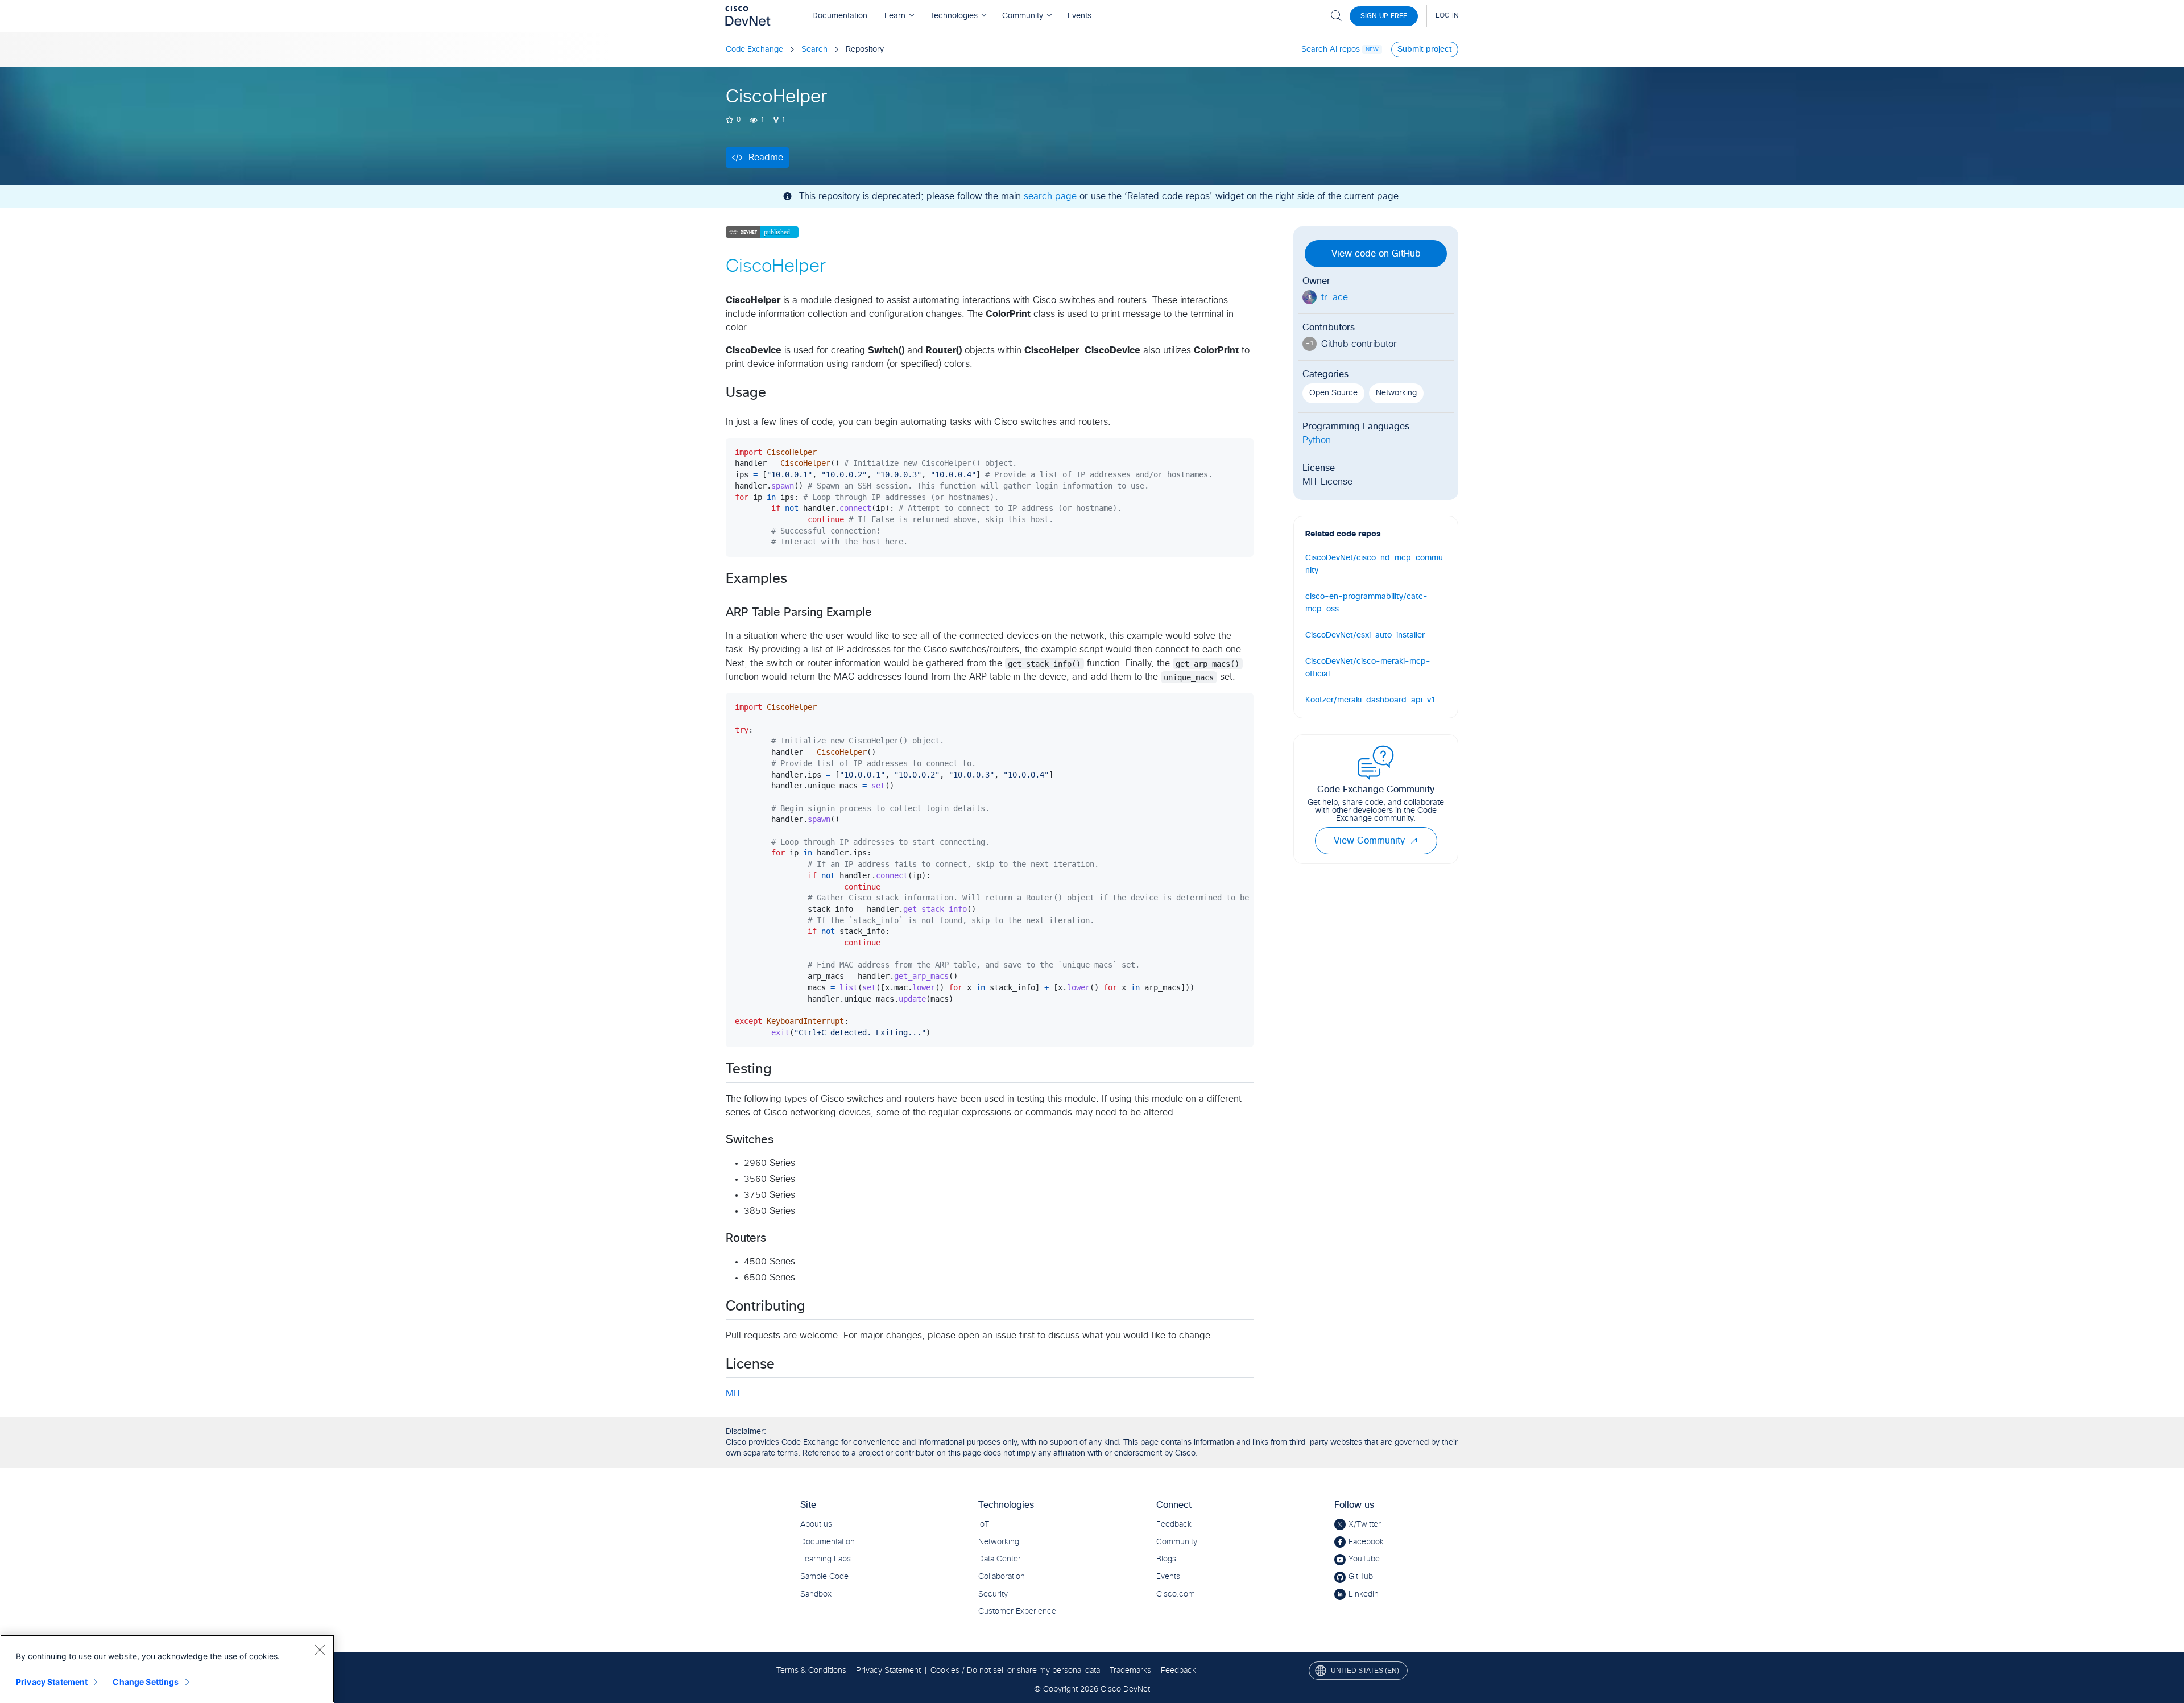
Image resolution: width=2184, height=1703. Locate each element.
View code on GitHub (1376, 254)
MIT (733, 1394)
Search (814, 49)
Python (1317, 440)
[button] (1414, 841)
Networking (1396, 393)
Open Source (1333, 393)
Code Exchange (754, 49)
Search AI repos (1331, 49)
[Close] (320, 1650)
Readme (766, 158)
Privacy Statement (52, 1682)
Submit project (1425, 49)
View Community (1369, 841)
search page (1050, 196)
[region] (167, 1669)
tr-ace (1335, 297)
